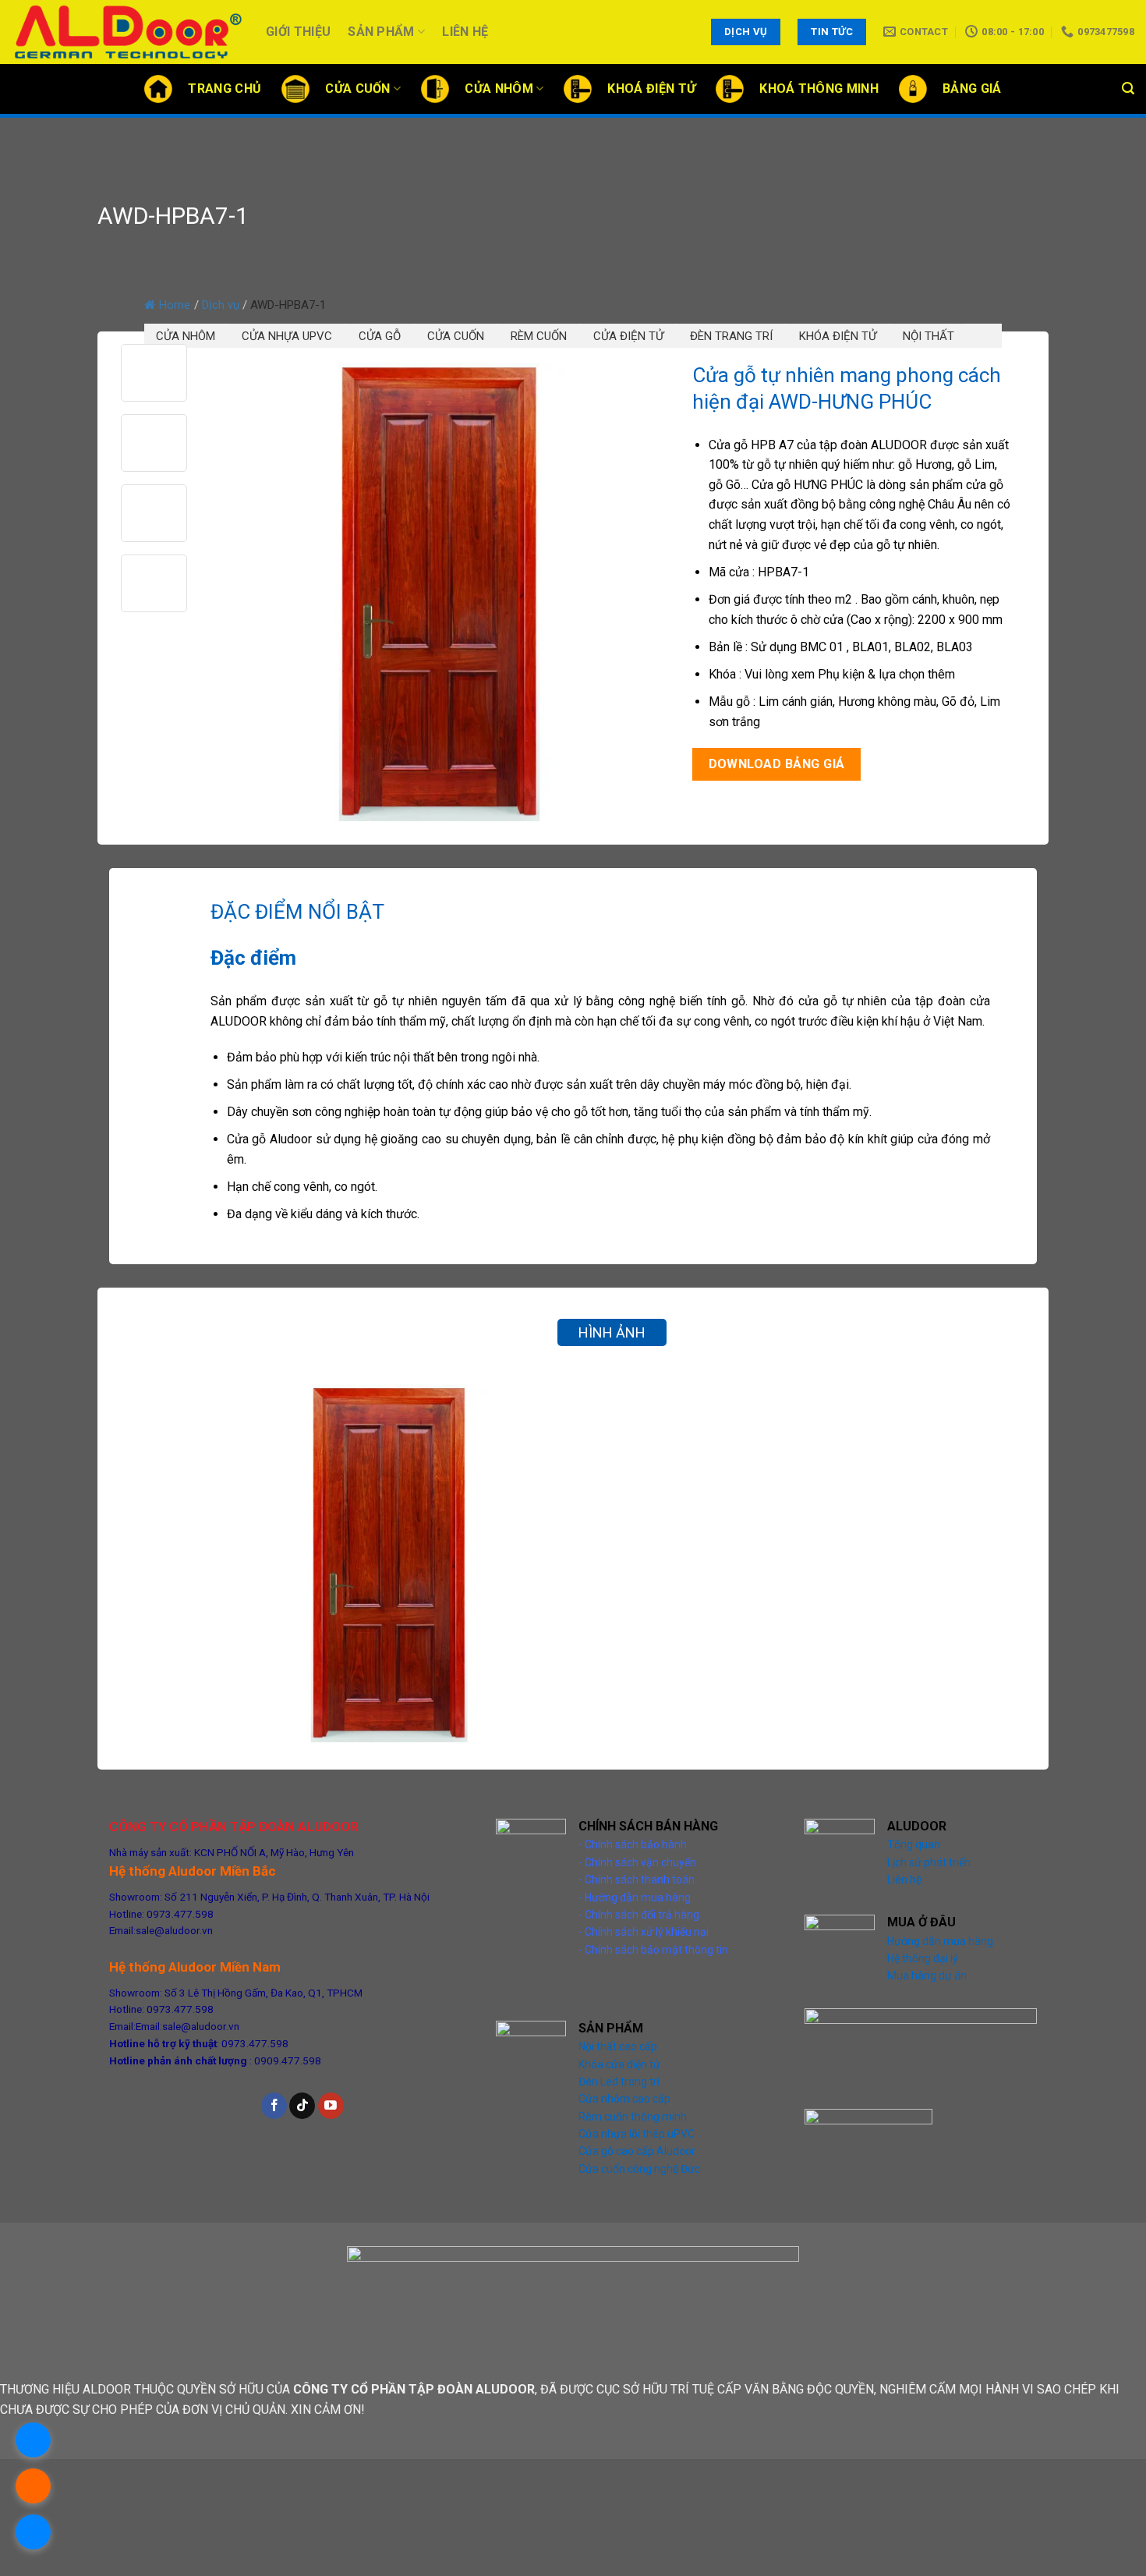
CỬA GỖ (380, 336)
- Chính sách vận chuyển (637, 1862)
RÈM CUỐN (539, 336)
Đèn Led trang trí (619, 2082)
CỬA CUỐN (456, 336)
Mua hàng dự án (927, 1975)
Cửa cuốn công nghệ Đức (639, 2169)
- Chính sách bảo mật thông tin (653, 1950)
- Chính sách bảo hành (633, 1844)
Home (175, 305)
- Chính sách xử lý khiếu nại (644, 1932)
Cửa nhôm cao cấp (624, 2099)
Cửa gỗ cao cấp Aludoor (637, 2151)
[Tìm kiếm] (1128, 89)
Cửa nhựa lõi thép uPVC (637, 2134)
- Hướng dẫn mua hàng (635, 1897)
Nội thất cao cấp (618, 2046)
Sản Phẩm (381, 32)
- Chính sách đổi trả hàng (639, 1915)
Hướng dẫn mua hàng (940, 1941)
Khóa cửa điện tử (619, 2064)
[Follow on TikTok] (302, 2106)
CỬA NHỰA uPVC (287, 336)
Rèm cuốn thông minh (633, 2117)
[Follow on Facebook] (274, 2106)
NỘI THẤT (928, 336)
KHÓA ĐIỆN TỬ (838, 336)
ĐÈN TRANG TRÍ (731, 336)
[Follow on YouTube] (331, 2106)
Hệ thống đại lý (923, 1958)
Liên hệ (465, 32)
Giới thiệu (298, 32)
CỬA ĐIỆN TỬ (628, 336)
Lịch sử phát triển (929, 1862)
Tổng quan (914, 1844)
